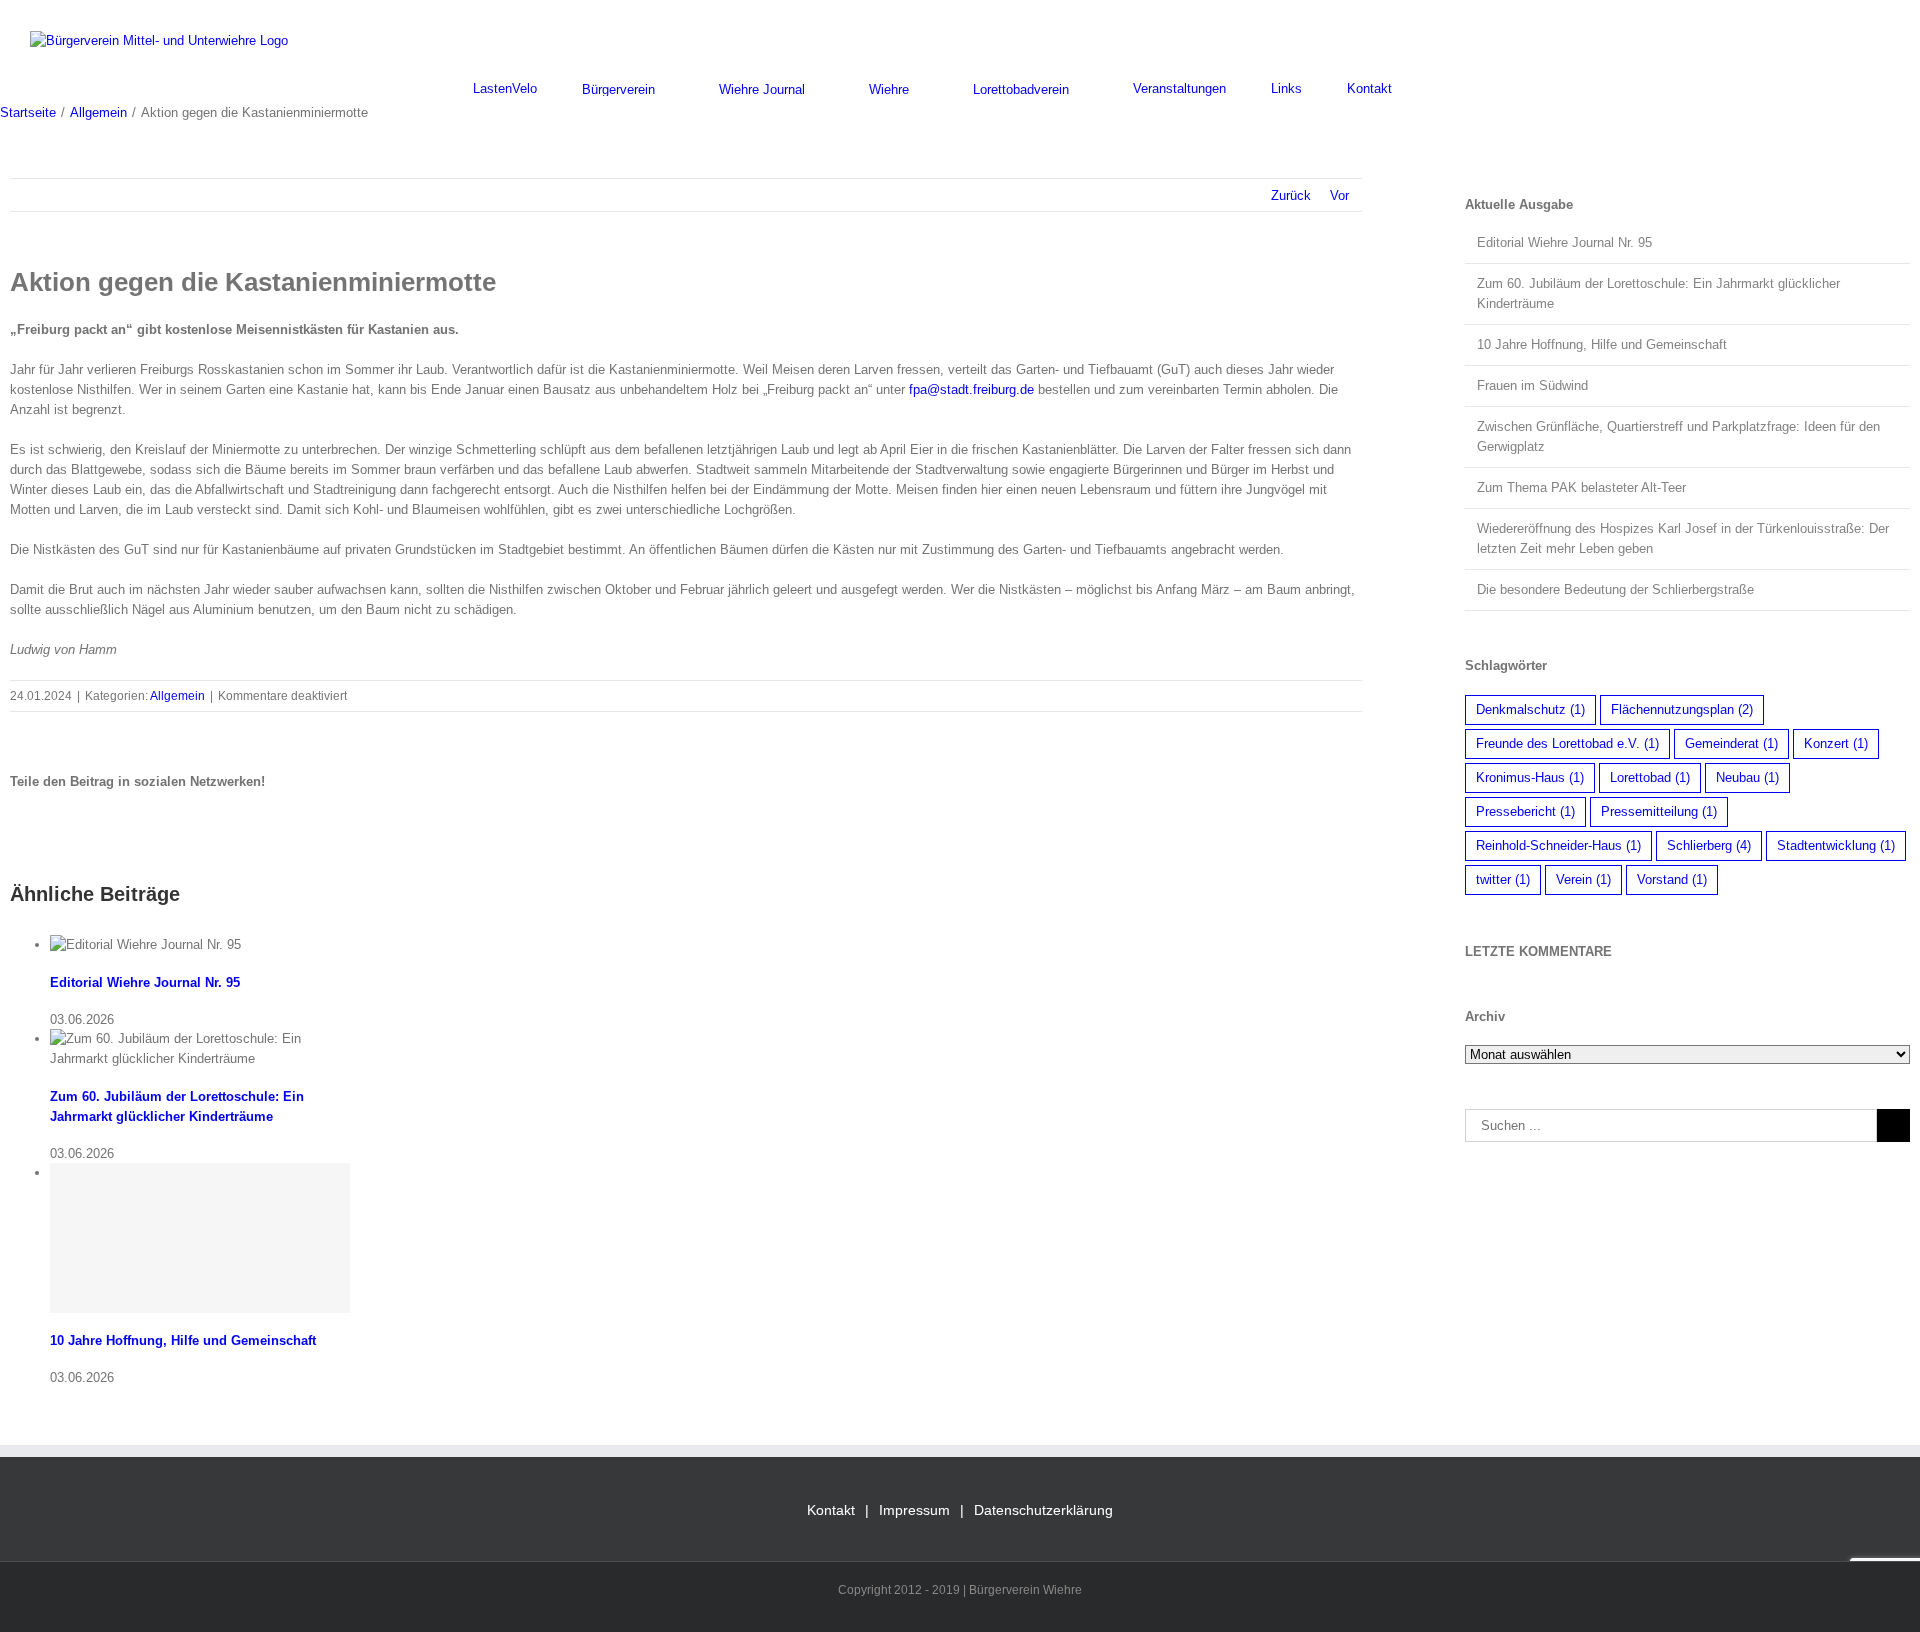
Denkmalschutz (1530, 709)
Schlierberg (1709, 845)
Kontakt (831, 1510)
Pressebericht (1525, 811)
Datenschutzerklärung (1043, 1510)
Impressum (914, 1510)
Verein (1583, 879)
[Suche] (1442, 88)
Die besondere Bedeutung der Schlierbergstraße (1615, 589)
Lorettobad (1650, 777)
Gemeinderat (1731, 743)
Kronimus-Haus (1530, 777)
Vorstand (1672, 879)
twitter (1503, 879)
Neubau (1747, 777)
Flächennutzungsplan (1682, 709)
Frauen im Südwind (1532, 385)
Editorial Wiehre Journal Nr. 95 (145, 982)
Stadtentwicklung (1836, 845)
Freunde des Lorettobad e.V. (1567, 743)
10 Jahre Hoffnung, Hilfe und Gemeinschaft (183, 1340)
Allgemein (177, 696)
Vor (1339, 195)
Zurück (1291, 195)
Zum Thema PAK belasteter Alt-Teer (1581, 487)
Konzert (1836, 743)
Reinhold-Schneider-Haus (1558, 845)
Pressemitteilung (1659, 811)
